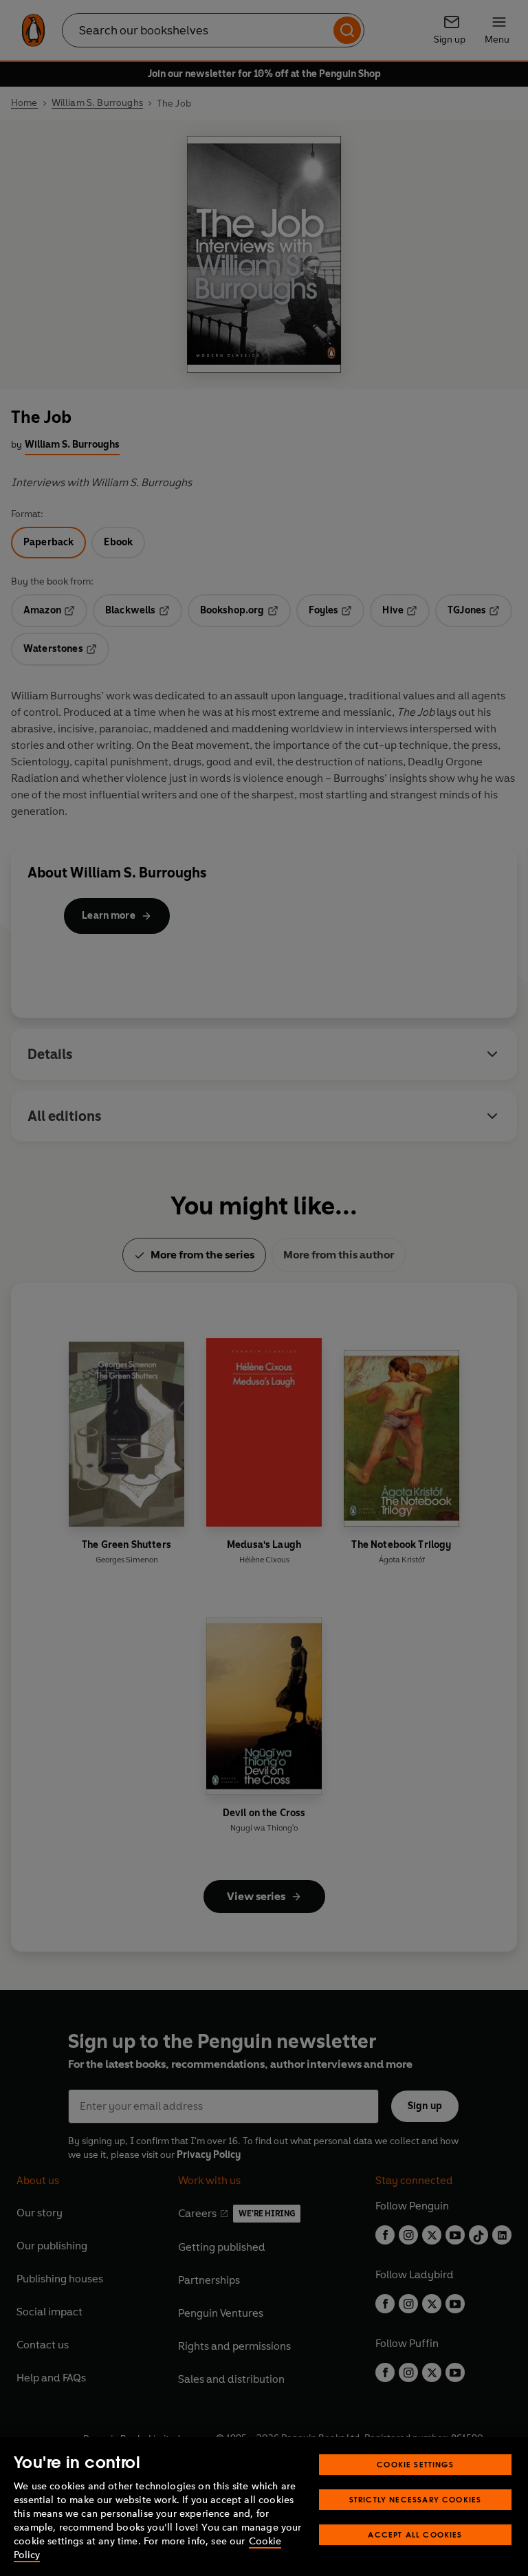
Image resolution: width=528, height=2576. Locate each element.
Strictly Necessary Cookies (416, 2499)
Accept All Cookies (415, 2534)
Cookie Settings (415, 2464)
